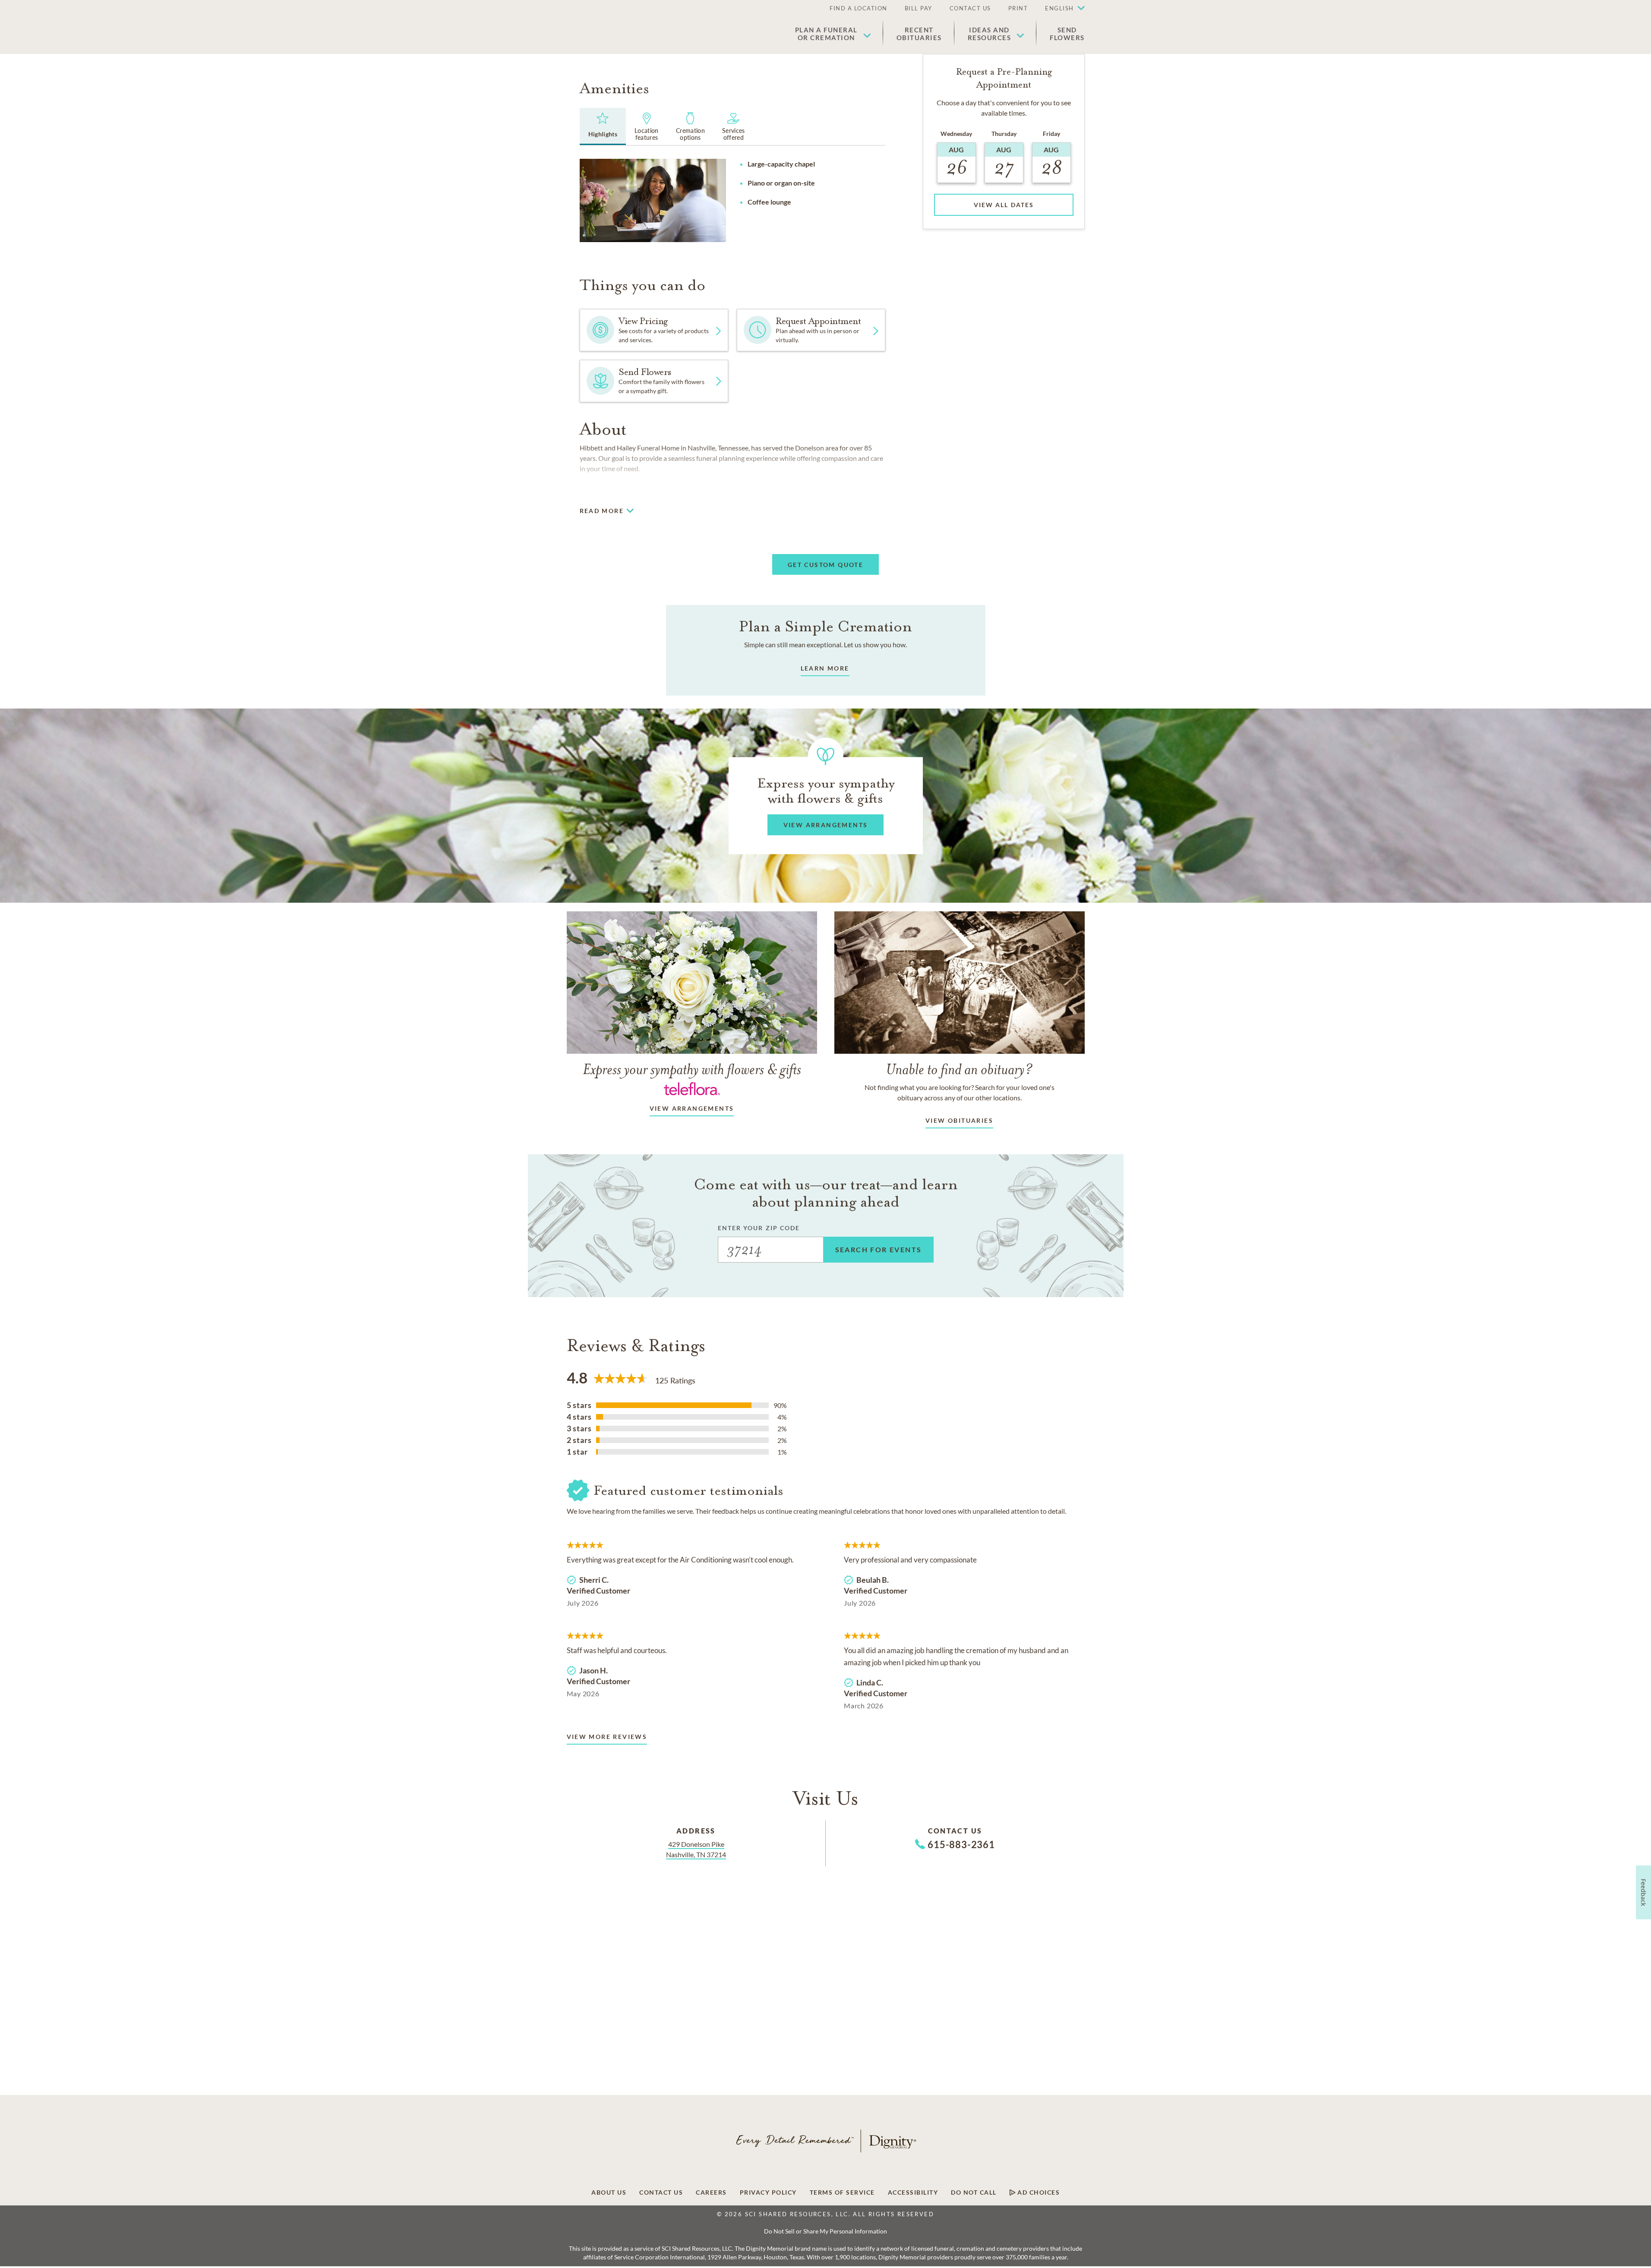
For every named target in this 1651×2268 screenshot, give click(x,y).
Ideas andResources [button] (990, 34)
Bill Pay (919, 8)
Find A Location (859, 8)
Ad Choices (1038, 2192)
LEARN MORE (825, 668)
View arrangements (692, 1108)
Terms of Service (842, 2192)
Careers (711, 2192)
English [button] (1059, 8)
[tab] (603, 126)
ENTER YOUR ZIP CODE (759, 1228)
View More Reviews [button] (607, 1737)
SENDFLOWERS (1067, 34)
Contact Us (970, 8)
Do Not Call (974, 2192)
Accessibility (913, 2192)
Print (1018, 8)
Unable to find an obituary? (959, 1069)
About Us (609, 2192)
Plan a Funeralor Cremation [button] (826, 34)
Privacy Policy (768, 2192)
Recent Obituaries (919, 34)
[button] (1061, 9)
